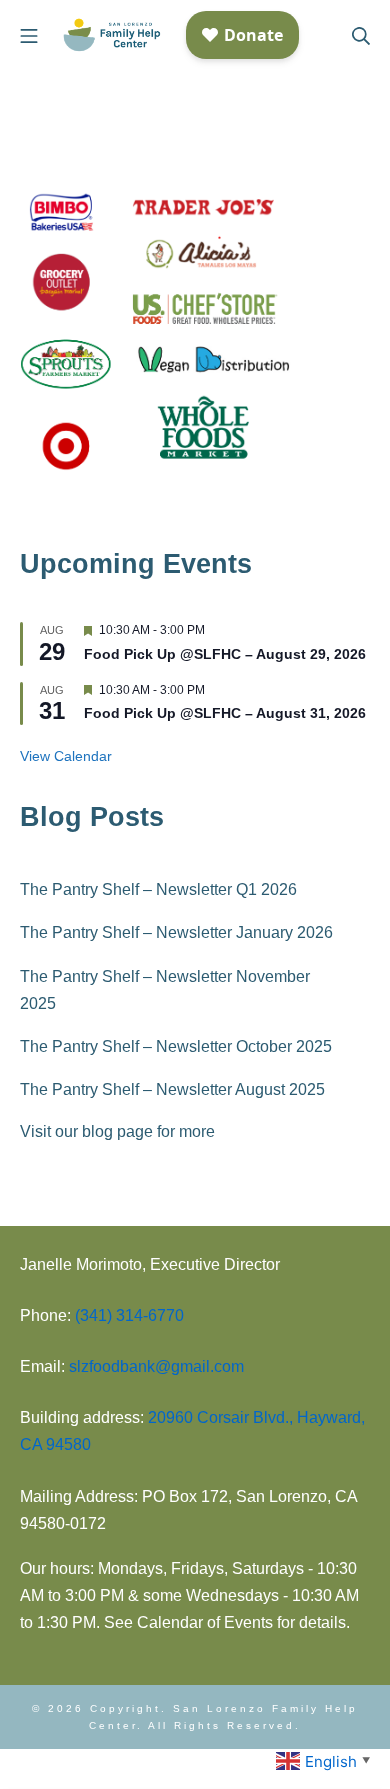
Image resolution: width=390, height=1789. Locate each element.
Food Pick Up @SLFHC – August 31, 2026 (225, 713)
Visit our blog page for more (117, 1131)
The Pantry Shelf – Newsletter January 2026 (176, 932)
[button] (325, 1760)
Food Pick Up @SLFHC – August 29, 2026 (225, 654)
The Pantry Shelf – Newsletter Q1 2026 (158, 889)
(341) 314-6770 (129, 1315)
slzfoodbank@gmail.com (156, 1366)
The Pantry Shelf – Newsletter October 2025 (176, 1046)
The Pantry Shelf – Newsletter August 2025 (172, 1089)
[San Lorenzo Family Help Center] (112, 35)
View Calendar (66, 756)
